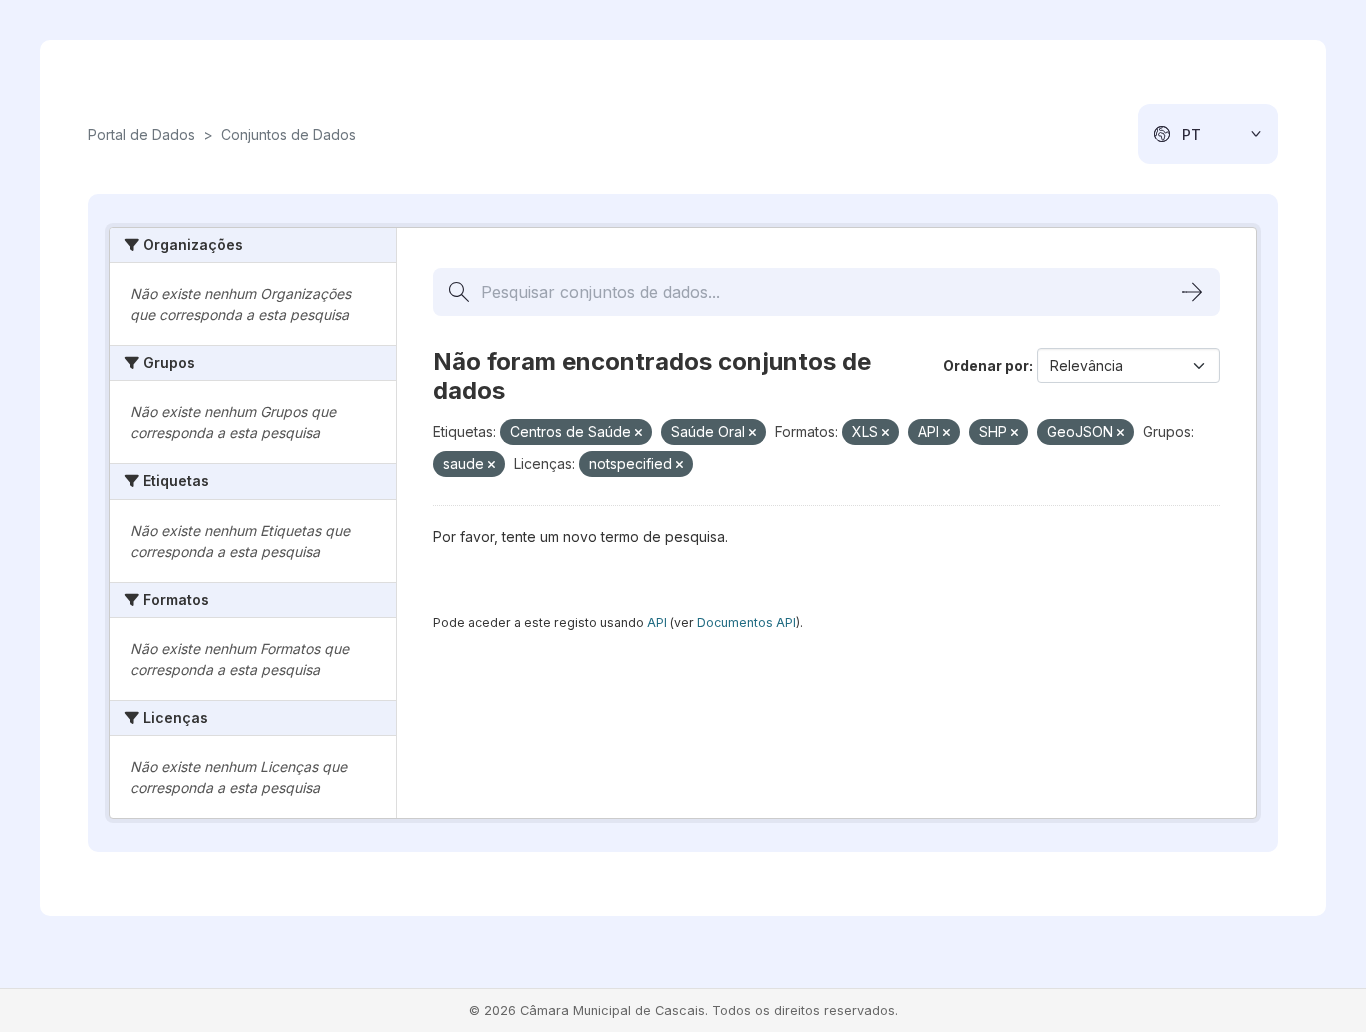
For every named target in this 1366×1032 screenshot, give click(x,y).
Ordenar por (986, 365)
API (657, 622)
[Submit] (1192, 292)
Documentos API (746, 622)
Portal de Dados (141, 134)
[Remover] (638, 433)
